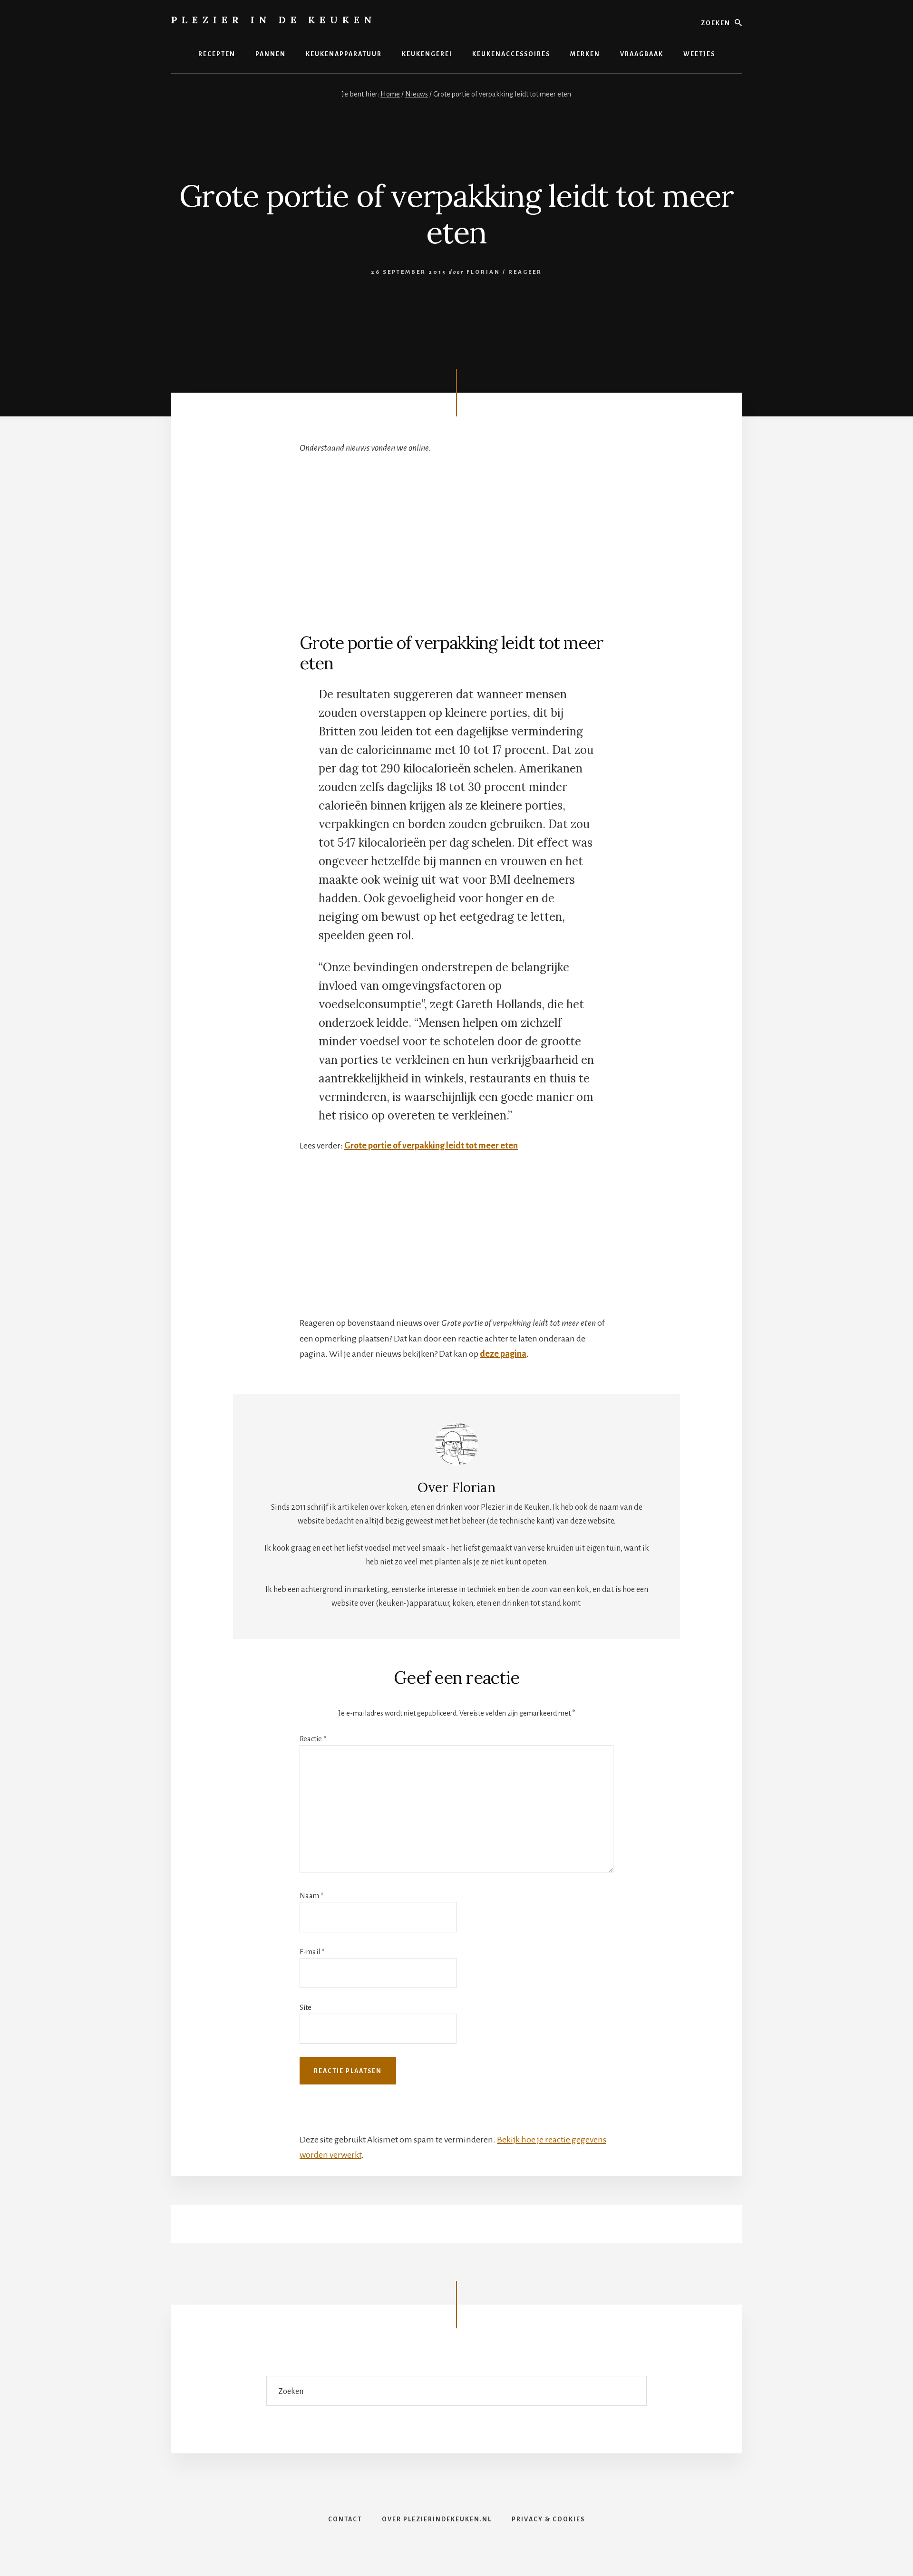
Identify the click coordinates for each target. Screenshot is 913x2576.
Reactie (313, 1739)
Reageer (525, 272)
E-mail (312, 1952)
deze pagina (503, 1354)
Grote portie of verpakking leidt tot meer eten (431, 1146)
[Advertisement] (456, 535)
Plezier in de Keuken (274, 20)
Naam (311, 1896)
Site (306, 2007)
